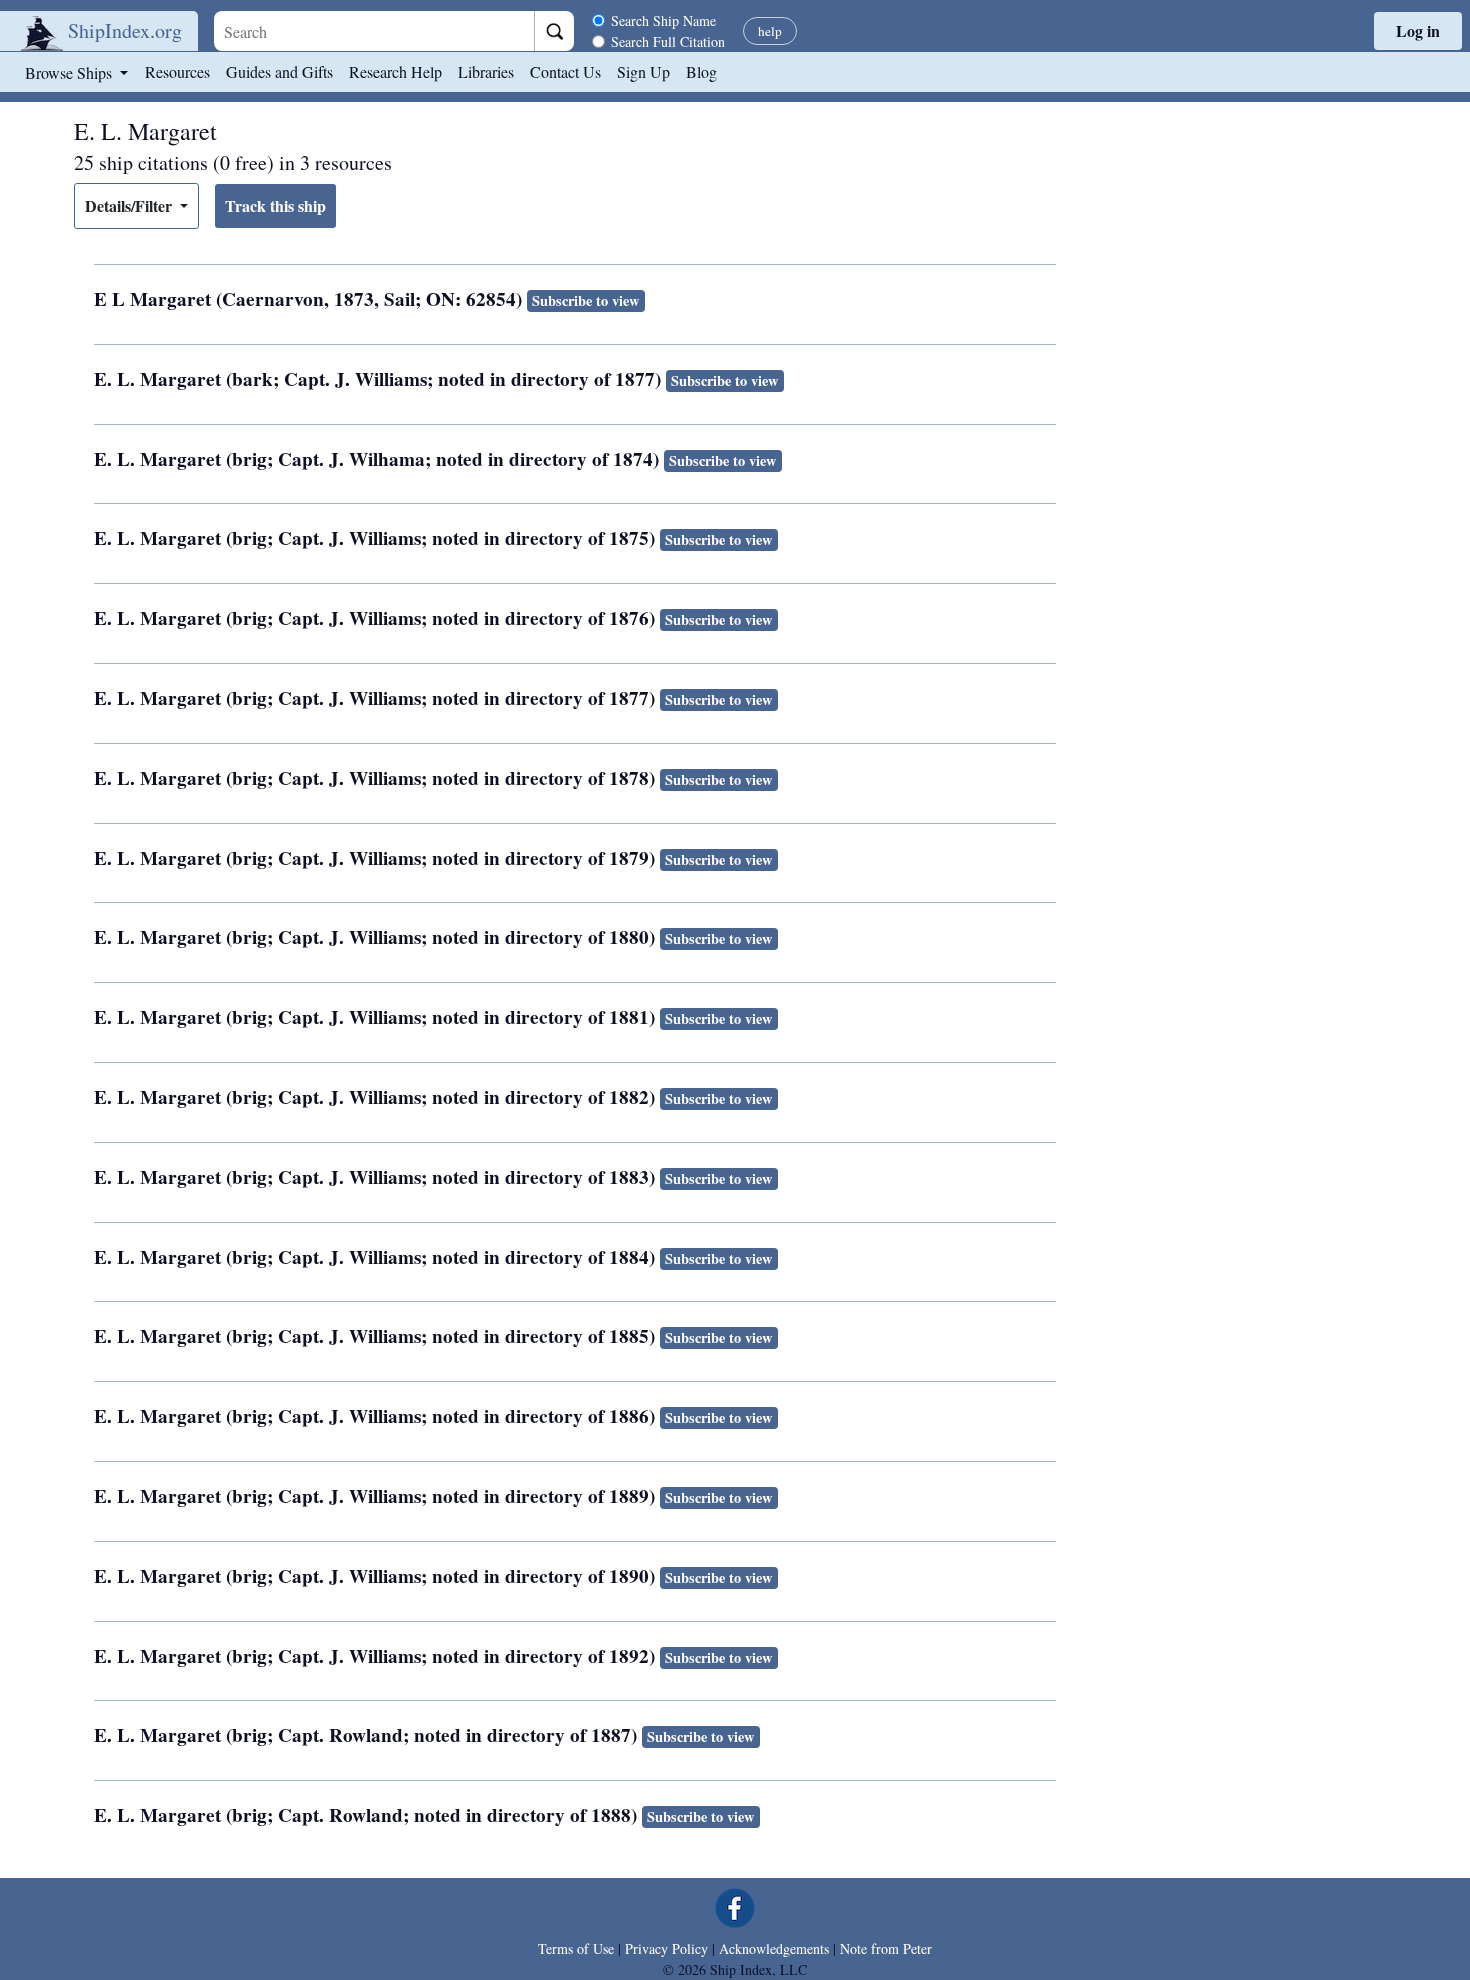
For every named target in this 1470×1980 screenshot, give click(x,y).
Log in (1418, 30)
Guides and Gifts (279, 71)
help (770, 31)
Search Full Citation (668, 41)
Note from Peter (886, 1948)
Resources (177, 71)
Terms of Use (576, 1948)
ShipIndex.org (125, 30)
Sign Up (643, 71)
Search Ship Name (663, 20)
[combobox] (374, 31)
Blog (701, 71)
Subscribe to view (585, 300)
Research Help (395, 71)
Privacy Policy (666, 1948)
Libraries (486, 71)
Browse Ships (70, 72)
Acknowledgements (774, 1948)
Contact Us (565, 71)
